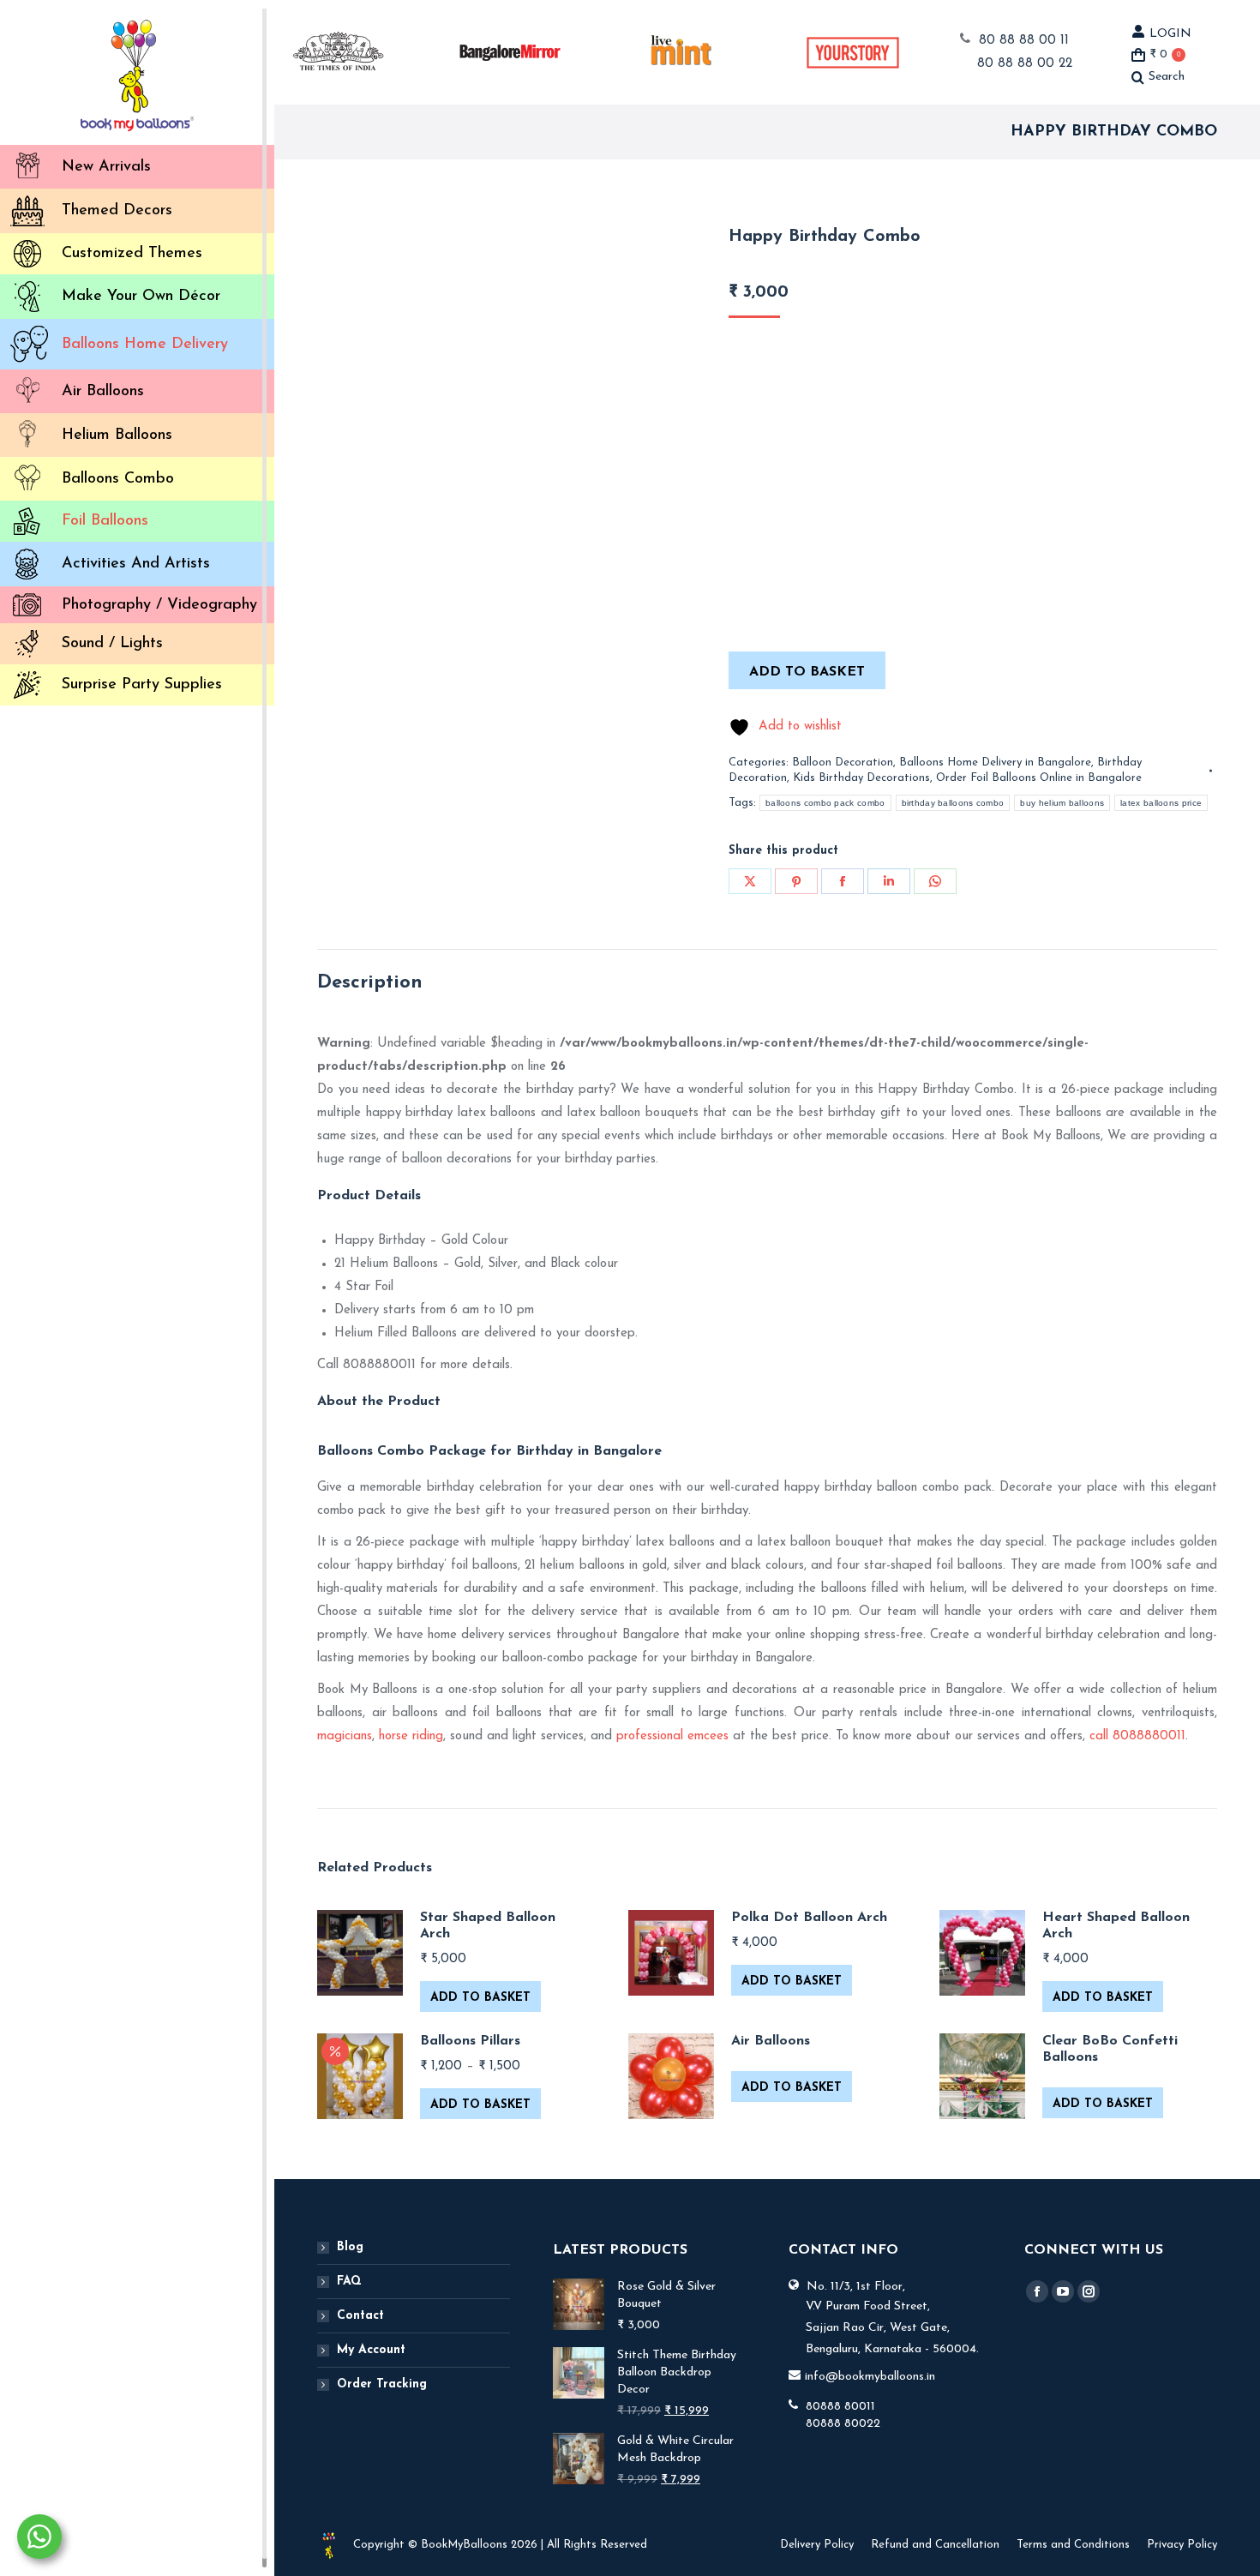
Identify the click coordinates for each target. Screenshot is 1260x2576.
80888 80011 (840, 2407)
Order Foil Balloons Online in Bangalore (1039, 778)
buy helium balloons (1062, 803)
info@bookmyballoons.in (870, 2377)
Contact (360, 2316)
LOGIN (1170, 34)
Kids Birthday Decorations (861, 778)
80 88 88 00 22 (1025, 64)
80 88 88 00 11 (1024, 41)
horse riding (411, 1736)
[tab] (370, 983)
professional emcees (672, 1736)
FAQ (349, 2282)
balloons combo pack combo (825, 803)
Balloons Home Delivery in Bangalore (995, 763)
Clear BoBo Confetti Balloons (1110, 2049)
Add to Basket (480, 1998)
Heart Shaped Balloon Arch (1116, 1926)
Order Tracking (382, 2384)
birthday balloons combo (953, 803)
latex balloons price (1161, 803)
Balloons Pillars (470, 2041)
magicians (345, 1736)
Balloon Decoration (843, 763)
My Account (371, 2350)
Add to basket (807, 672)
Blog (350, 2247)
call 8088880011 (1137, 1736)
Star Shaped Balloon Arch (488, 1926)
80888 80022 (843, 2424)
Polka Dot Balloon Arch (809, 1918)
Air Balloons (771, 2041)
